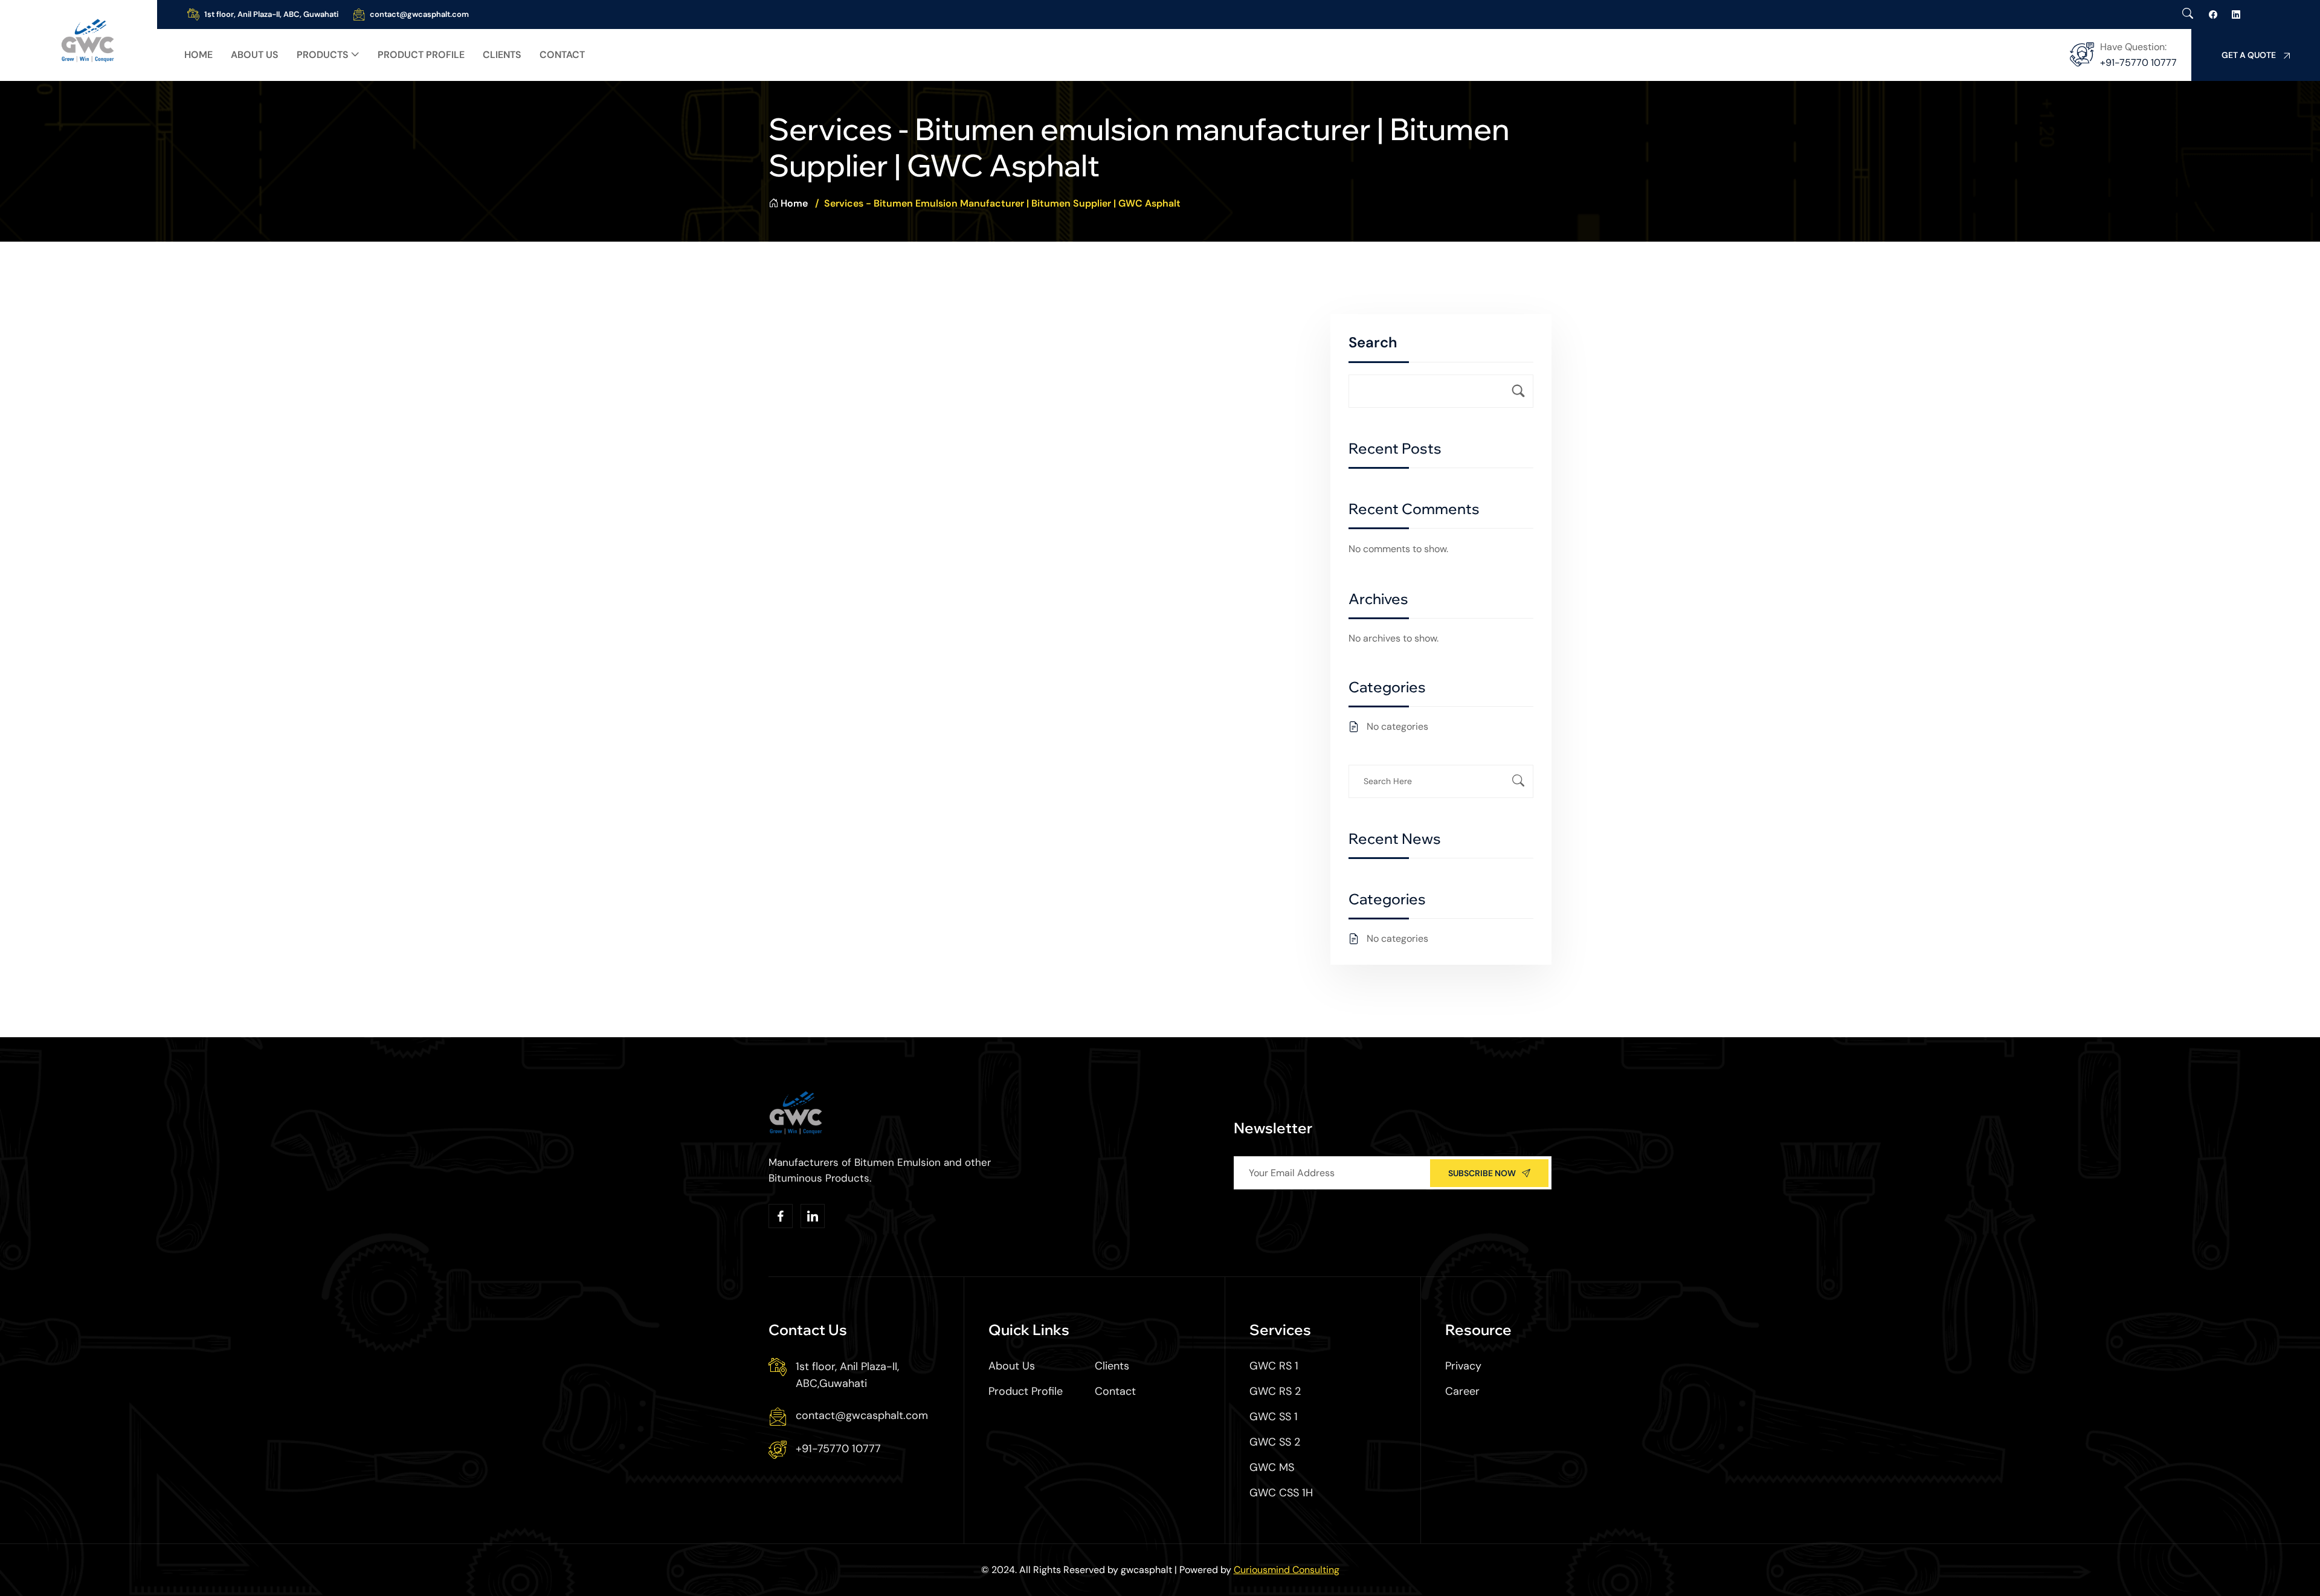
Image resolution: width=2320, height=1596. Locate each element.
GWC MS (1272, 1467)
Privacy (1463, 1366)
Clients (502, 55)
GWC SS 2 (1275, 1442)
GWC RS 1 (1274, 1366)
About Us (255, 55)
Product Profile (421, 55)
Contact (562, 55)
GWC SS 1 (1274, 1417)
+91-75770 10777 (2138, 63)
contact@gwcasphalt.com (419, 14)
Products (323, 55)
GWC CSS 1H (1281, 1493)
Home (198, 55)
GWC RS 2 (1275, 1391)
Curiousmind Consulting (1287, 1570)
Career (1462, 1391)
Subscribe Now (1482, 1173)
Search (1373, 342)
